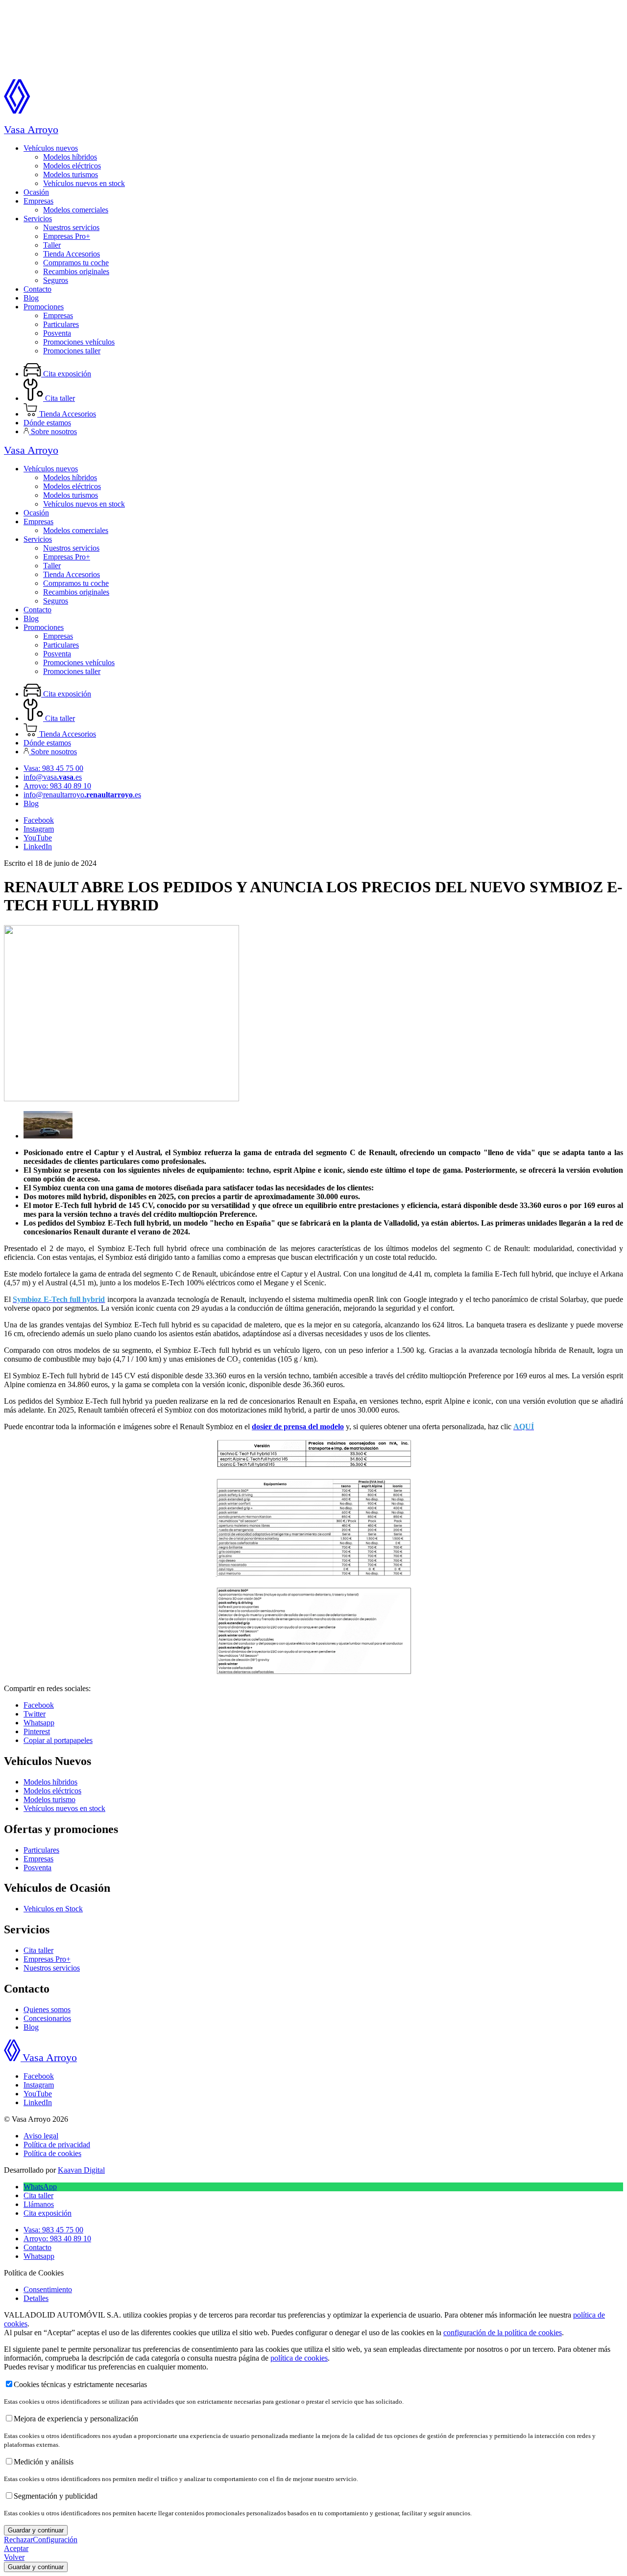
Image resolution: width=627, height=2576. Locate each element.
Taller (52, 245)
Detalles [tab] (36, 2298)
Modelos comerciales (76, 210)
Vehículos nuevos (51, 148)
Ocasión (36, 192)
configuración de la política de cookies (503, 2332)
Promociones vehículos (79, 342)
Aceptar (16, 2548)
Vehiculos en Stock (53, 1909)
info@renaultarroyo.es (82, 795)
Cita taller (59, 398)
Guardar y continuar (36, 2530)
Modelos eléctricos (72, 166)
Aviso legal (41, 2136)
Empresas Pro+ (67, 236)
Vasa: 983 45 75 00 (53, 768)
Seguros (56, 280)
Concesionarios (47, 2018)
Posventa (57, 333)
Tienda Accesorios (72, 254)
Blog (31, 298)
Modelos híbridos (70, 157)
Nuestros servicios (71, 227)
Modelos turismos (71, 174)
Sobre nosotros (53, 431)
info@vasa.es (53, 777)
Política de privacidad (57, 2145)
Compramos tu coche (76, 263)
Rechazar (18, 2540)
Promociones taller (72, 351)
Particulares (61, 324)
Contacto (37, 289)
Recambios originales (76, 271)
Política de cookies (52, 2153)
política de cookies (299, 2358)
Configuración (55, 2540)
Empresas (38, 201)
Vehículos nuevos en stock (84, 183)
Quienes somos (47, 2009)
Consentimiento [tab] (48, 2289)
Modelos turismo (49, 1799)
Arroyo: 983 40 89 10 (57, 786)
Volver (14, 2557)
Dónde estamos (47, 423)
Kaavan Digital (81, 2170)
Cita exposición (66, 374)
